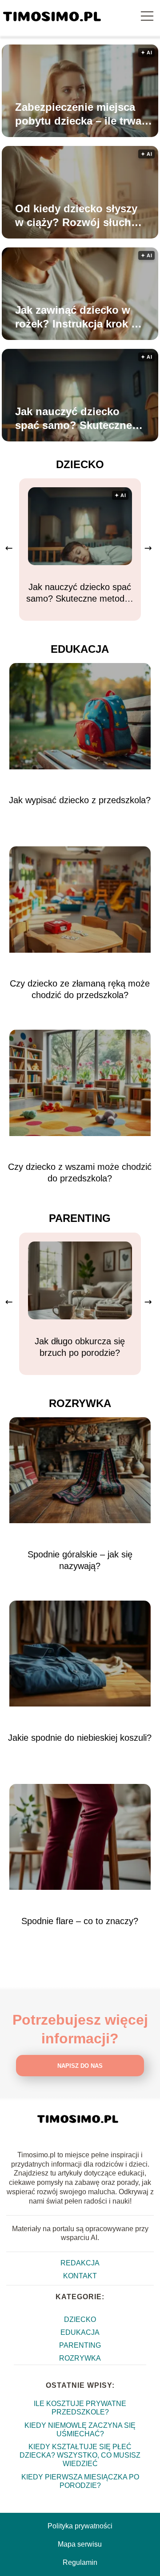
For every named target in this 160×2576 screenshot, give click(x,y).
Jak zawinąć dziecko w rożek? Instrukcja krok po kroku (80, 317)
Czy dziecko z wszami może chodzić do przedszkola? (80, 1173)
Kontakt (80, 2276)
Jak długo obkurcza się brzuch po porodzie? (80, 1347)
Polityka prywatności (80, 2526)
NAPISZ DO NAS (80, 2066)
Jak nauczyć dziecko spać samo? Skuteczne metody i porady (74, 419)
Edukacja (80, 649)
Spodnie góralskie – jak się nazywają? (80, 1560)
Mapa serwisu (80, 2544)
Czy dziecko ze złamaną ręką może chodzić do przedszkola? (80, 989)
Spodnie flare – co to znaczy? (80, 1921)
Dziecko (80, 464)
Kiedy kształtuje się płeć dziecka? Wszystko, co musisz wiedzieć (80, 2455)
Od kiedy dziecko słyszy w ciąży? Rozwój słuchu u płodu (76, 216)
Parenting (80, 1218)
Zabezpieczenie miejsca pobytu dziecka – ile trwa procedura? (78, 114)
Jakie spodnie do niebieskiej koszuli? (80, 1738)
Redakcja (80, 2263)
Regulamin (80, 2562)
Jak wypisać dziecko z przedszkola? (80, 800)
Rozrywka (80, 1403)
